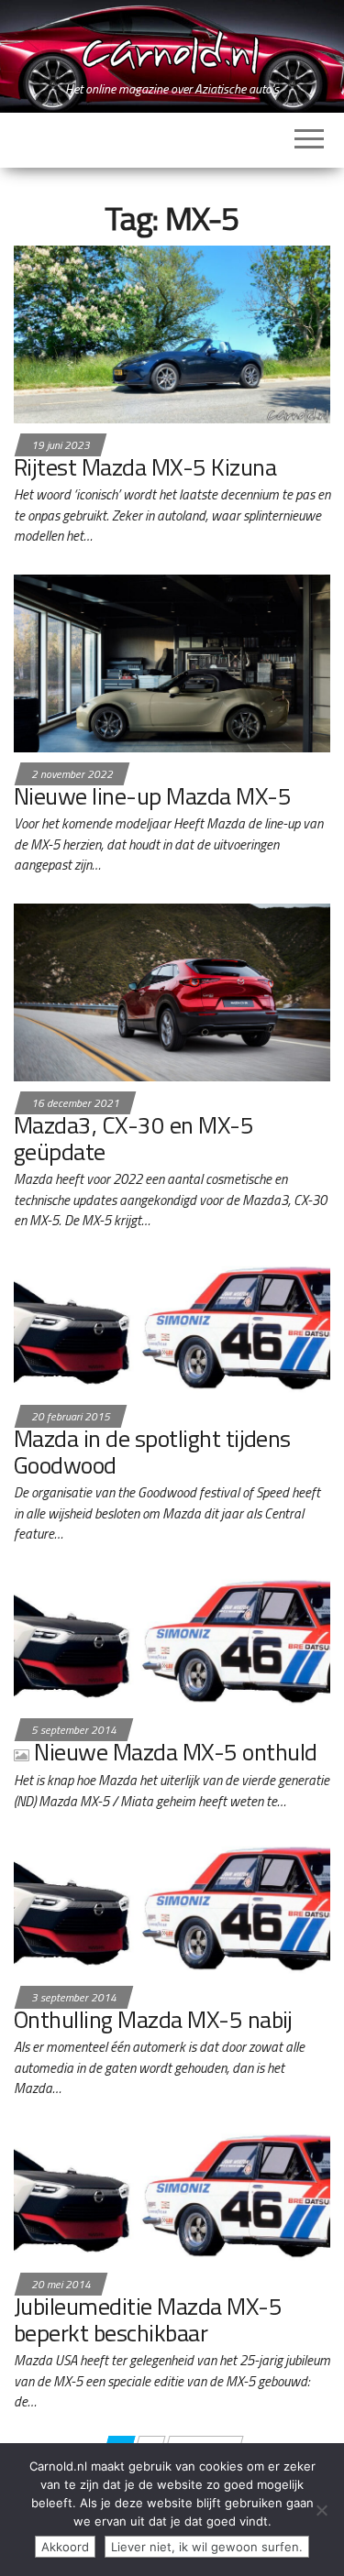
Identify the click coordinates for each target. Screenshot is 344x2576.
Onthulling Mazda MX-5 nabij (153, 2019)
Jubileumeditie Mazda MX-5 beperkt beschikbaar (148, 2319)
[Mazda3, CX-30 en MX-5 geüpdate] (172, 991)
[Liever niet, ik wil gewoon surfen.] (321, 2510)
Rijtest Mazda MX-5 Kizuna (145, 467)
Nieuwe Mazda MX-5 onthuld (175, 1752)
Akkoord (65, 2547)
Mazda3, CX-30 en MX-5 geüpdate (133, 1138)
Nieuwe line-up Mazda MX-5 (152, 796)
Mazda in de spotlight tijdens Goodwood (152, 1452)
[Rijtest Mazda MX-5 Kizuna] (172, 333)
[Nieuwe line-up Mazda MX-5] (172, 662)
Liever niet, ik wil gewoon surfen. (207, 2547)
